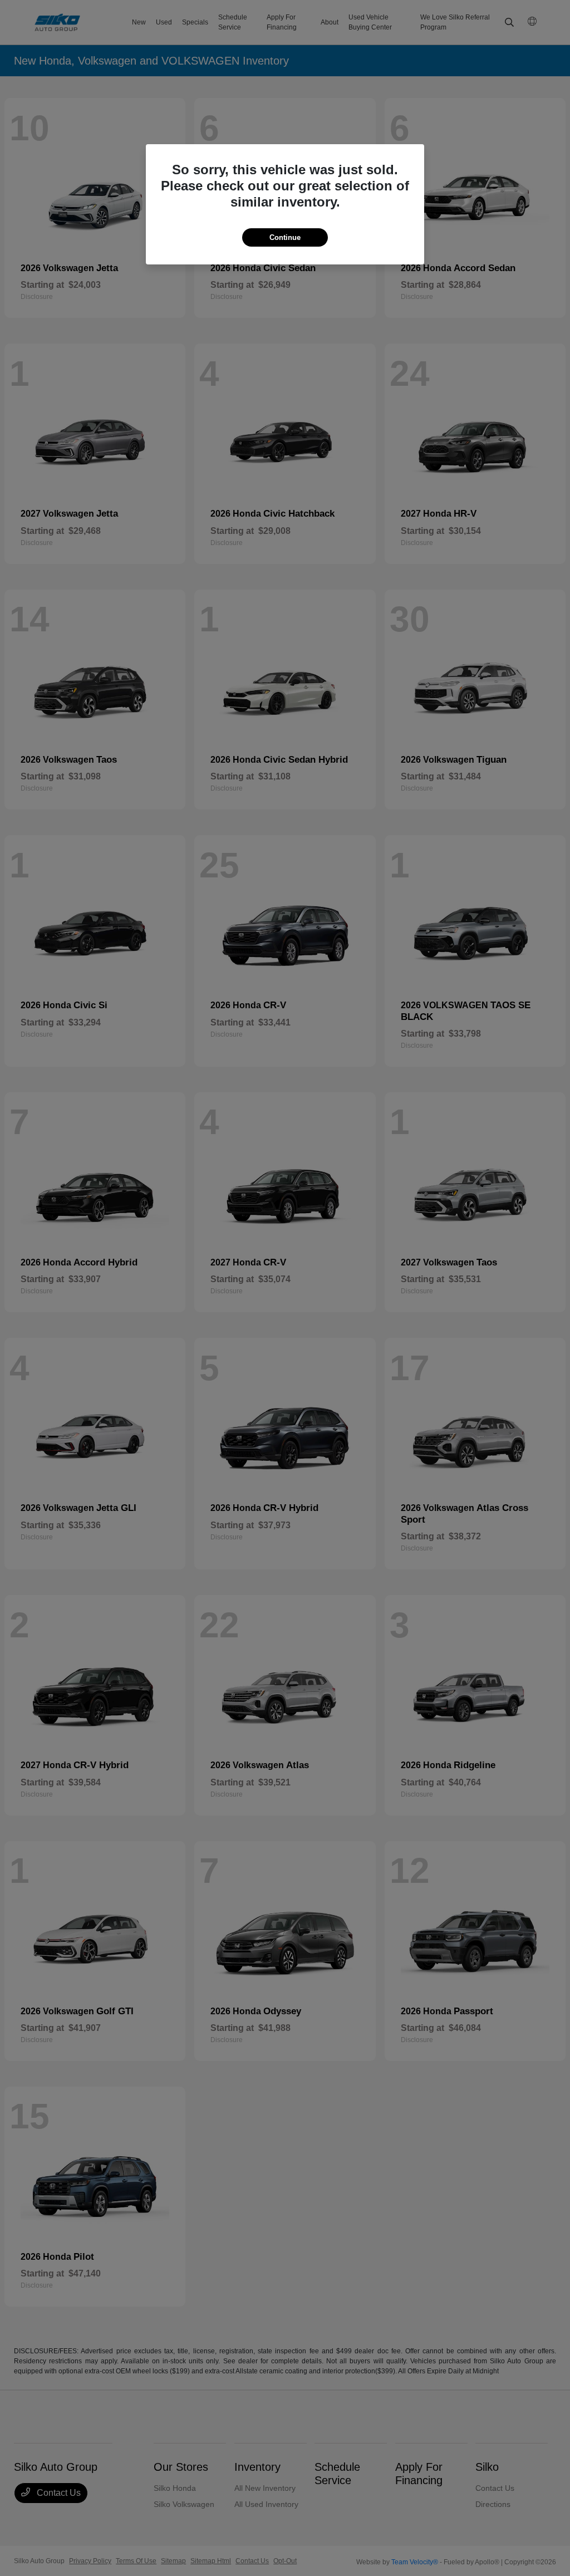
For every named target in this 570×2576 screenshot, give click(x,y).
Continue (285, 237)
